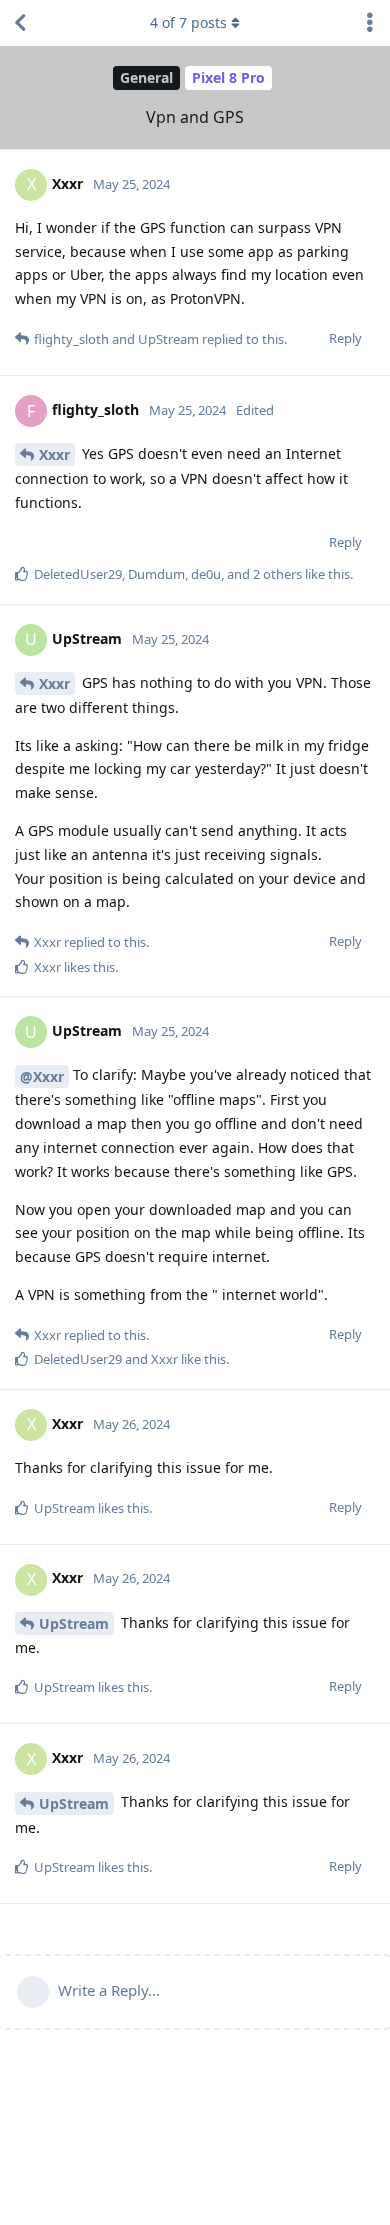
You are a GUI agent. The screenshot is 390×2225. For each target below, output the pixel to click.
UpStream (74, 1623)
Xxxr (54, 454)
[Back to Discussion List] (20, 23)
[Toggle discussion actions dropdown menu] (370, 23)
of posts (188, 22)
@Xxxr (42, 1076)
